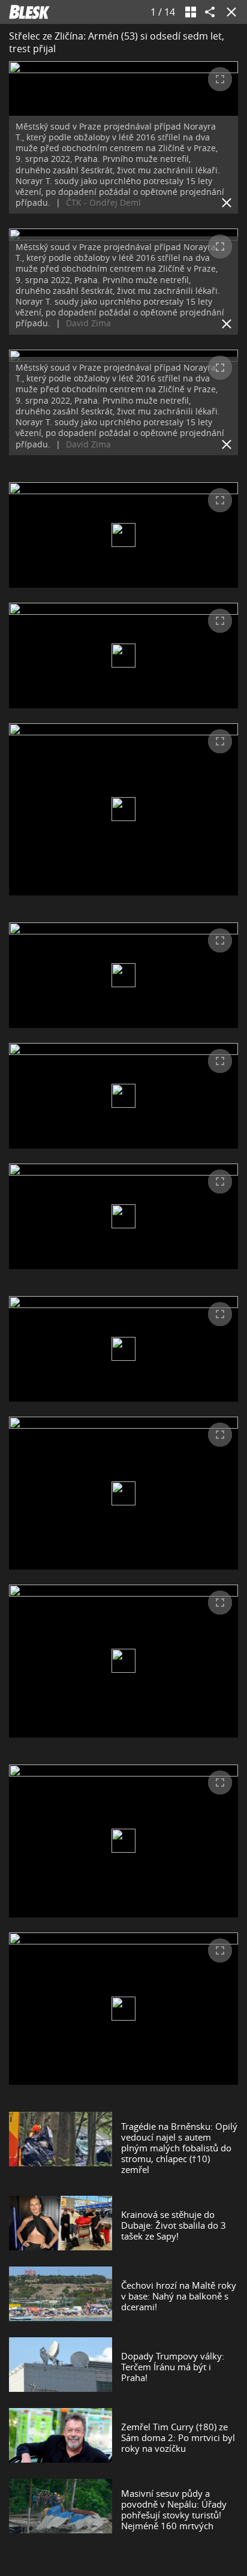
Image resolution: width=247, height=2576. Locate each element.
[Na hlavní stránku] (29, 12)
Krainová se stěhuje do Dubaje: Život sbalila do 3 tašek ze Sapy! (174, 2225)
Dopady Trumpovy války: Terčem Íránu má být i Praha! (173, 2367)
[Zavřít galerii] (229, 12)
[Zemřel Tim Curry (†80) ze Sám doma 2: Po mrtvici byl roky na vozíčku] (61, 2437)
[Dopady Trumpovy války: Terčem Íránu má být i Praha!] (61, 2367)
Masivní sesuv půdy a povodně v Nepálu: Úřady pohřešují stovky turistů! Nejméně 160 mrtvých (174, 2509)
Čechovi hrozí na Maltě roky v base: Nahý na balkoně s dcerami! (179, 2296)
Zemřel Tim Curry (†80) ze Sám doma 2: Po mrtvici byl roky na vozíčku (178, 2437)
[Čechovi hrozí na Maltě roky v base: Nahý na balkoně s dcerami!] (61, 2296)
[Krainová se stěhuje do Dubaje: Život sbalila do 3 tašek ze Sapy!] (61, 2225)
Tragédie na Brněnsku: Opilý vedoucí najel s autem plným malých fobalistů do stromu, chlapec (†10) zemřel (179, 2148)
